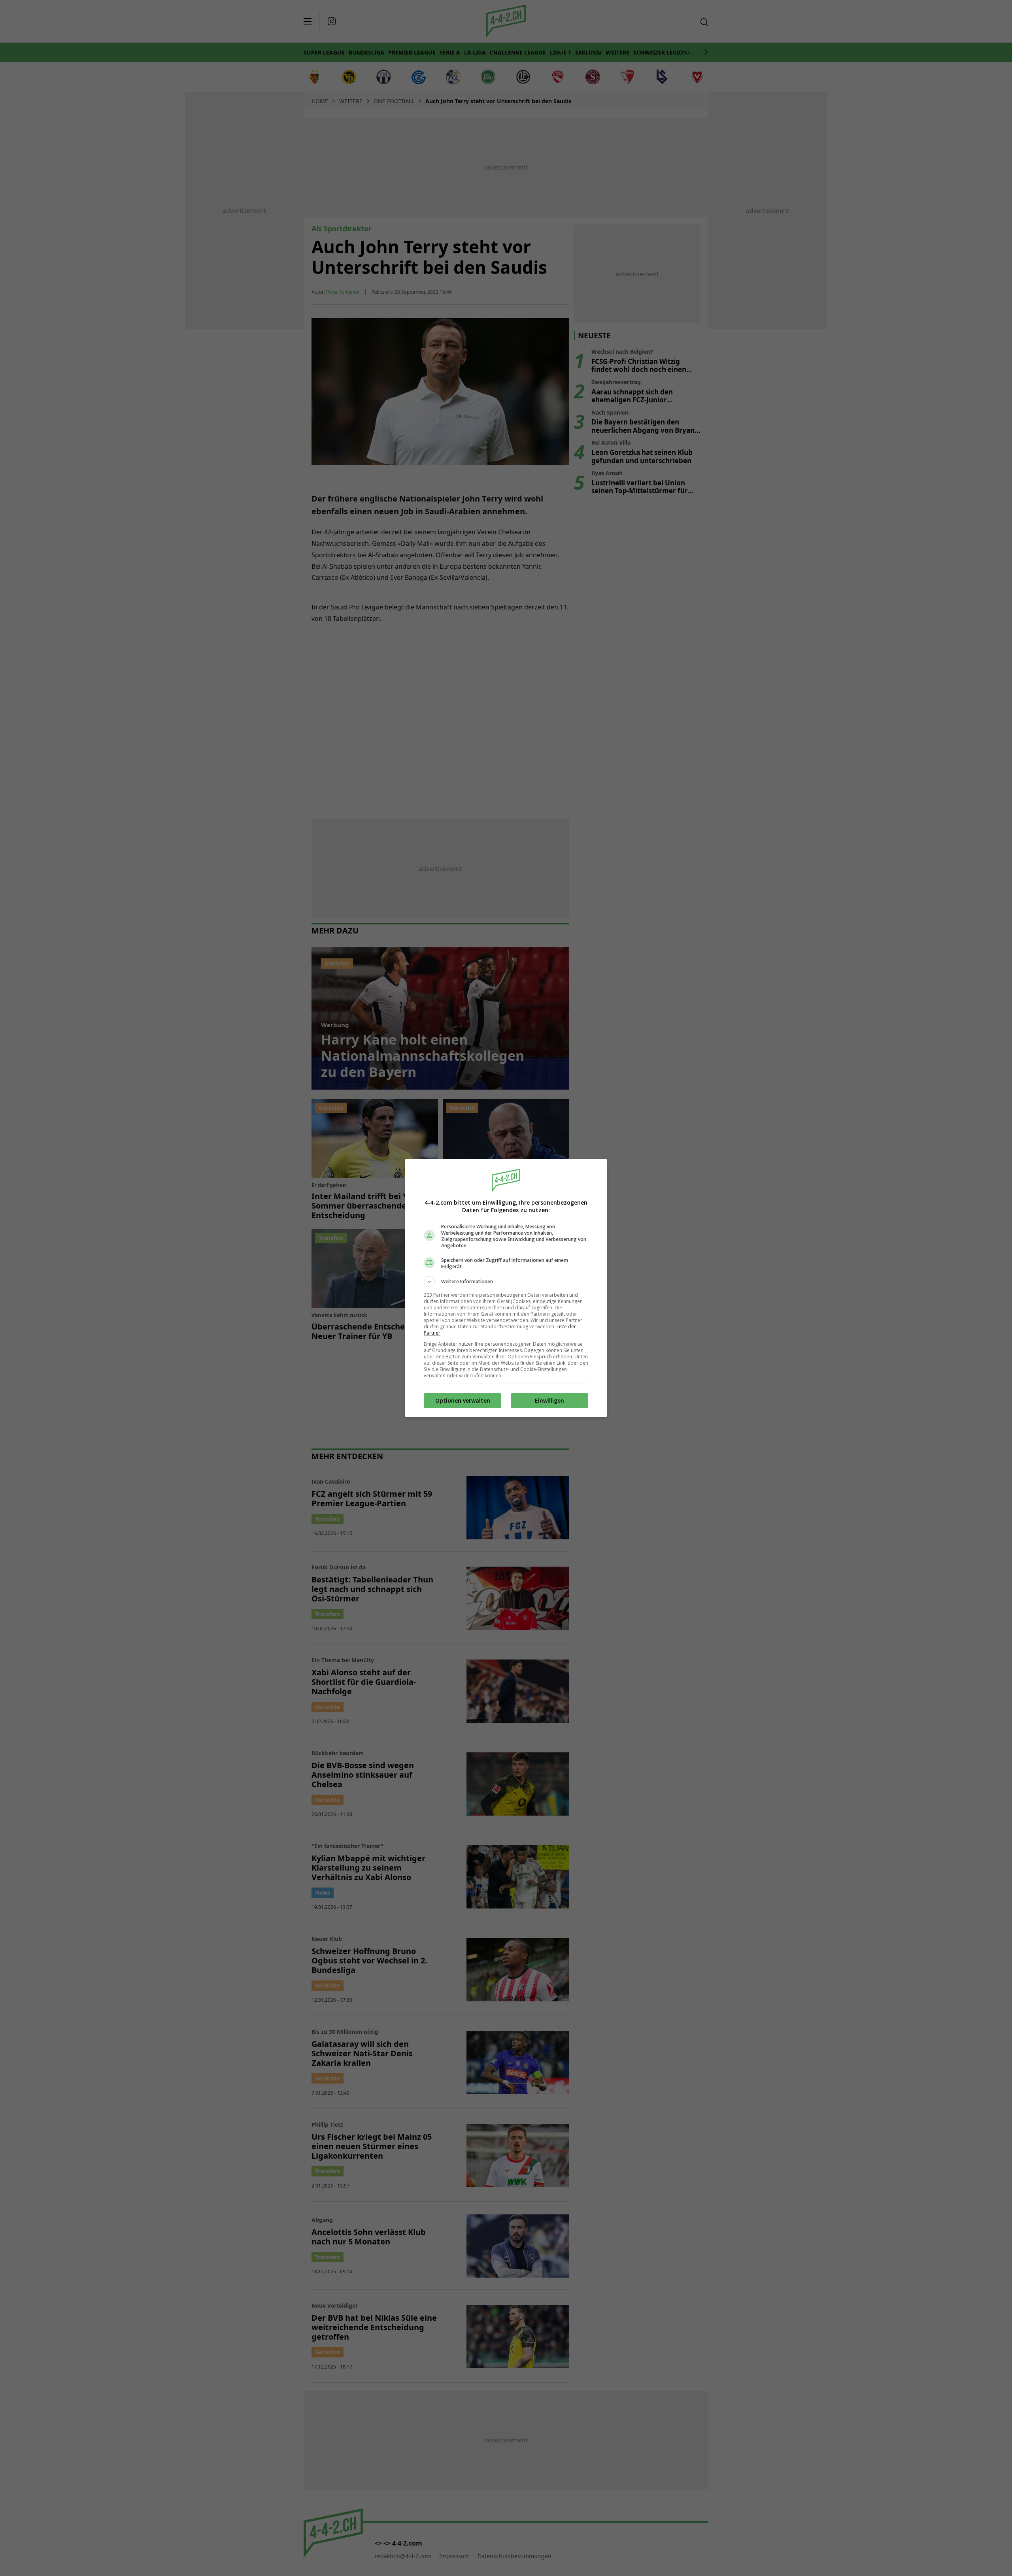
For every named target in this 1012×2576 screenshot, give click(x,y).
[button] (506, 1282)
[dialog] (506, 1288)
